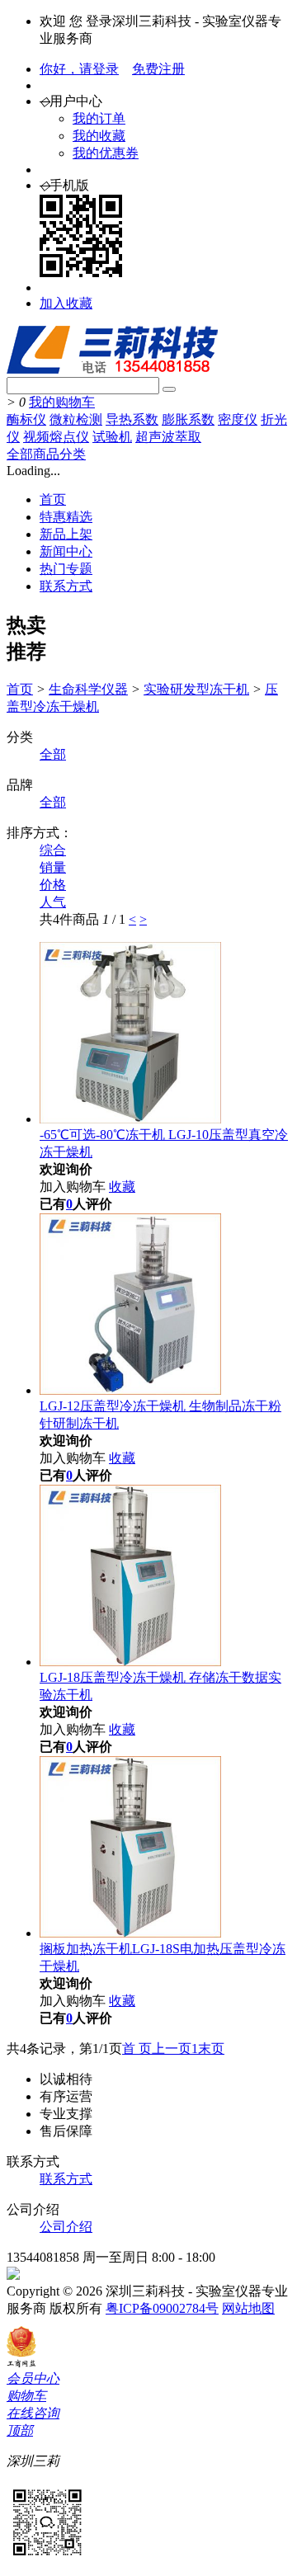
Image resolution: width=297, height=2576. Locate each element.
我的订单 (99, 118)
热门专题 (66, 569)
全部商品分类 (46, 454)
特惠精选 (66, 517)
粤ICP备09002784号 (162, 2308)
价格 (53, 885)
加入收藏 (66, 303)
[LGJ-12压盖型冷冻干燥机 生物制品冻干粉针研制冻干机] (130, 1390)
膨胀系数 (188, 419)
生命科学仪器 (88, 689)
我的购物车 (62, 402)
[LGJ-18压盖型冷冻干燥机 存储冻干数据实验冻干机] (130, 1662)
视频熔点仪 (56, 437)
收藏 (122, 1187)
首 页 (137, 2049)
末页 (211, 2049)
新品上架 (66, 534)
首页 (53, 499)
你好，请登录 (79, 69)
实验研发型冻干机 (196, 689)
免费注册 (158, 69)
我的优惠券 (106, 153)
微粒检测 (76, 419)
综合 (53, 850)
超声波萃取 (168, 437)
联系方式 (66, 586)
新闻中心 (66, 551)
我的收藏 (99, 136)
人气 (53, 902)
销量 (53, 867)
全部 (53, 754)
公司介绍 (66, 2227)
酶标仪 (26, 419)
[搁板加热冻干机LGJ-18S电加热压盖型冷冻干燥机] (130, 1933)
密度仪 (238, 419)
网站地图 (248, 2308)
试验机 (112, 437)
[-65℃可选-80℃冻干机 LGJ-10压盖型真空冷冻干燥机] (130, 1119)
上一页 (172, 2049)
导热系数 (132, 419)
